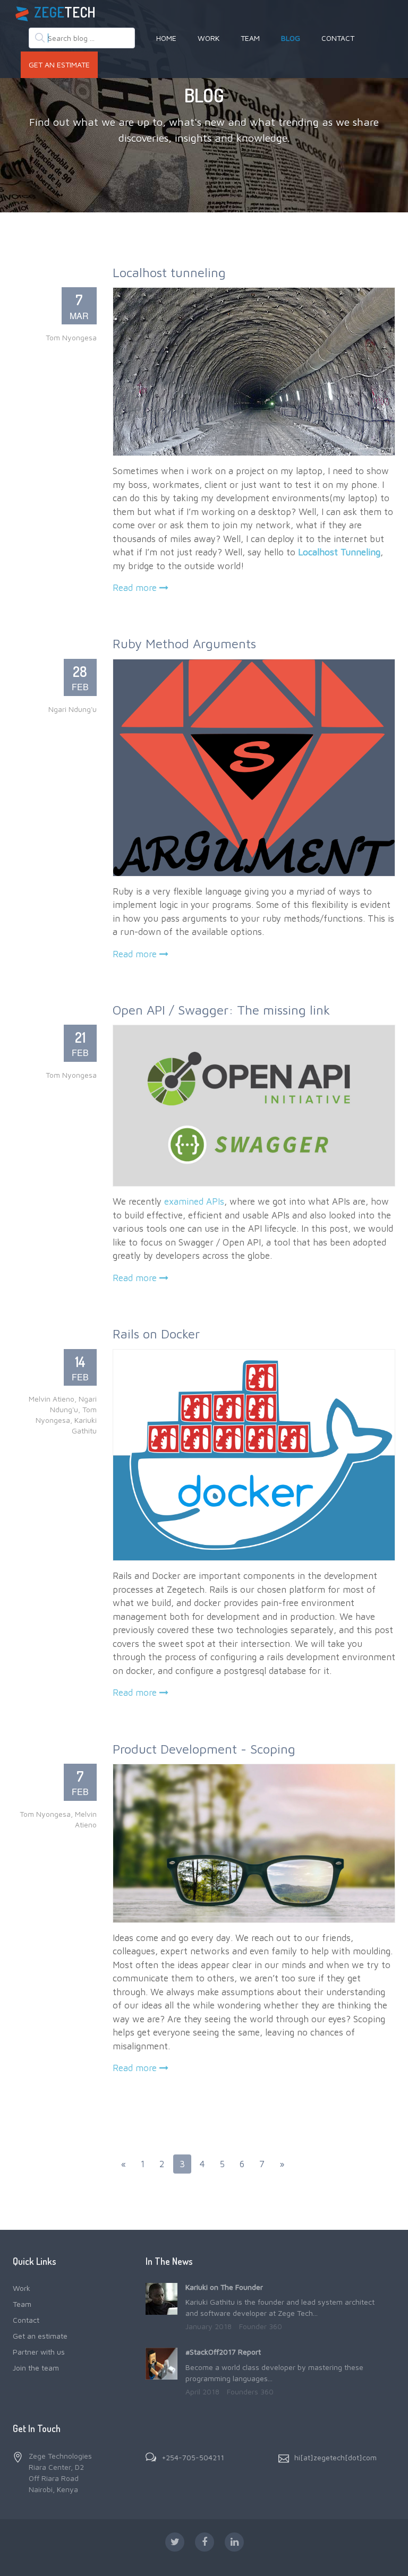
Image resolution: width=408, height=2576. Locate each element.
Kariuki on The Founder (224, 2287)
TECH (65, 12)
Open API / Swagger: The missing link (221, 1010)
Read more (136, 588)
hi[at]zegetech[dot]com (335, 2457)
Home (166, 38)
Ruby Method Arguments (184, 643)
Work (209, 38)
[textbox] (82, 38)
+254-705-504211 (193, 2457)
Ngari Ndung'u (73, 709)
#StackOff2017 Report (223, 2352)
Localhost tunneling (169, 272)
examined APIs (194, 1201)
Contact (338, 38)
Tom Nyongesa (71, 337)
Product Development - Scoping (204, 1749)
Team (250, 38)
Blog (291, 38)
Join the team (36, 2368)
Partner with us (39, 2352)
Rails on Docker (156, 1334)
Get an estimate (59, 65)
